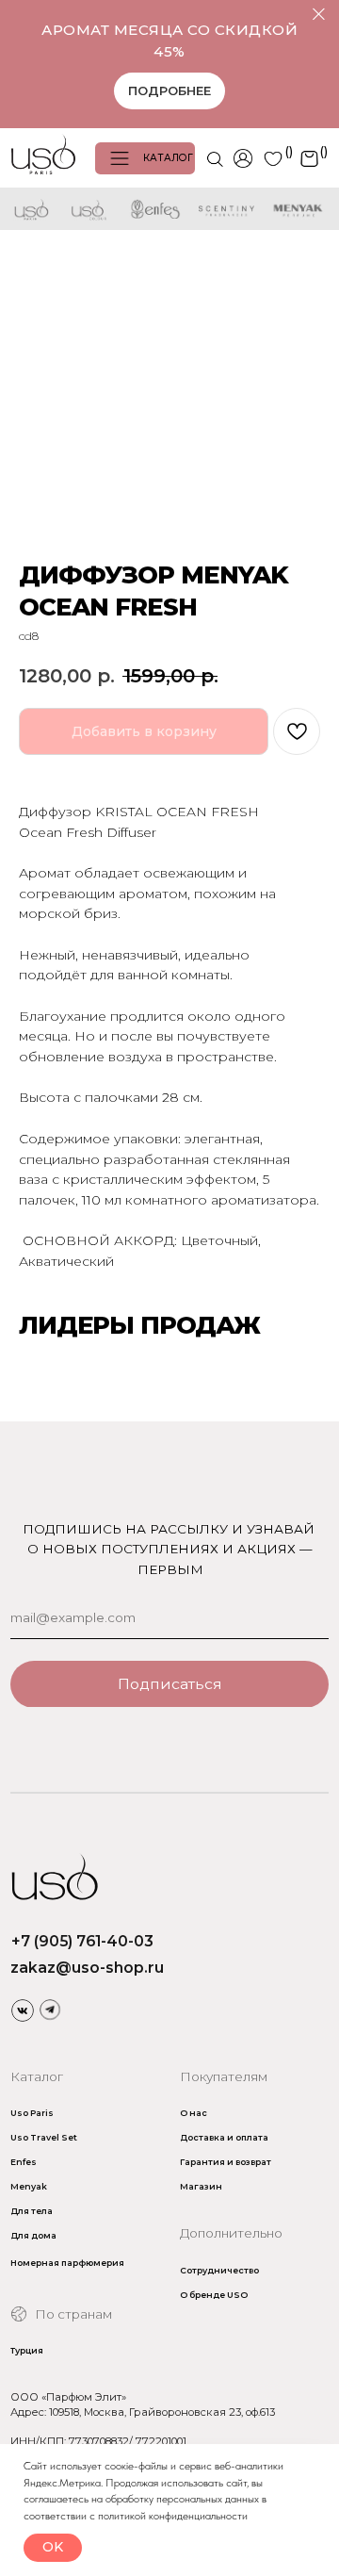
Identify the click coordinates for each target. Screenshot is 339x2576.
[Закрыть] (319, 15)
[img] (23, 2010)
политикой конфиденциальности (173, 2516)
